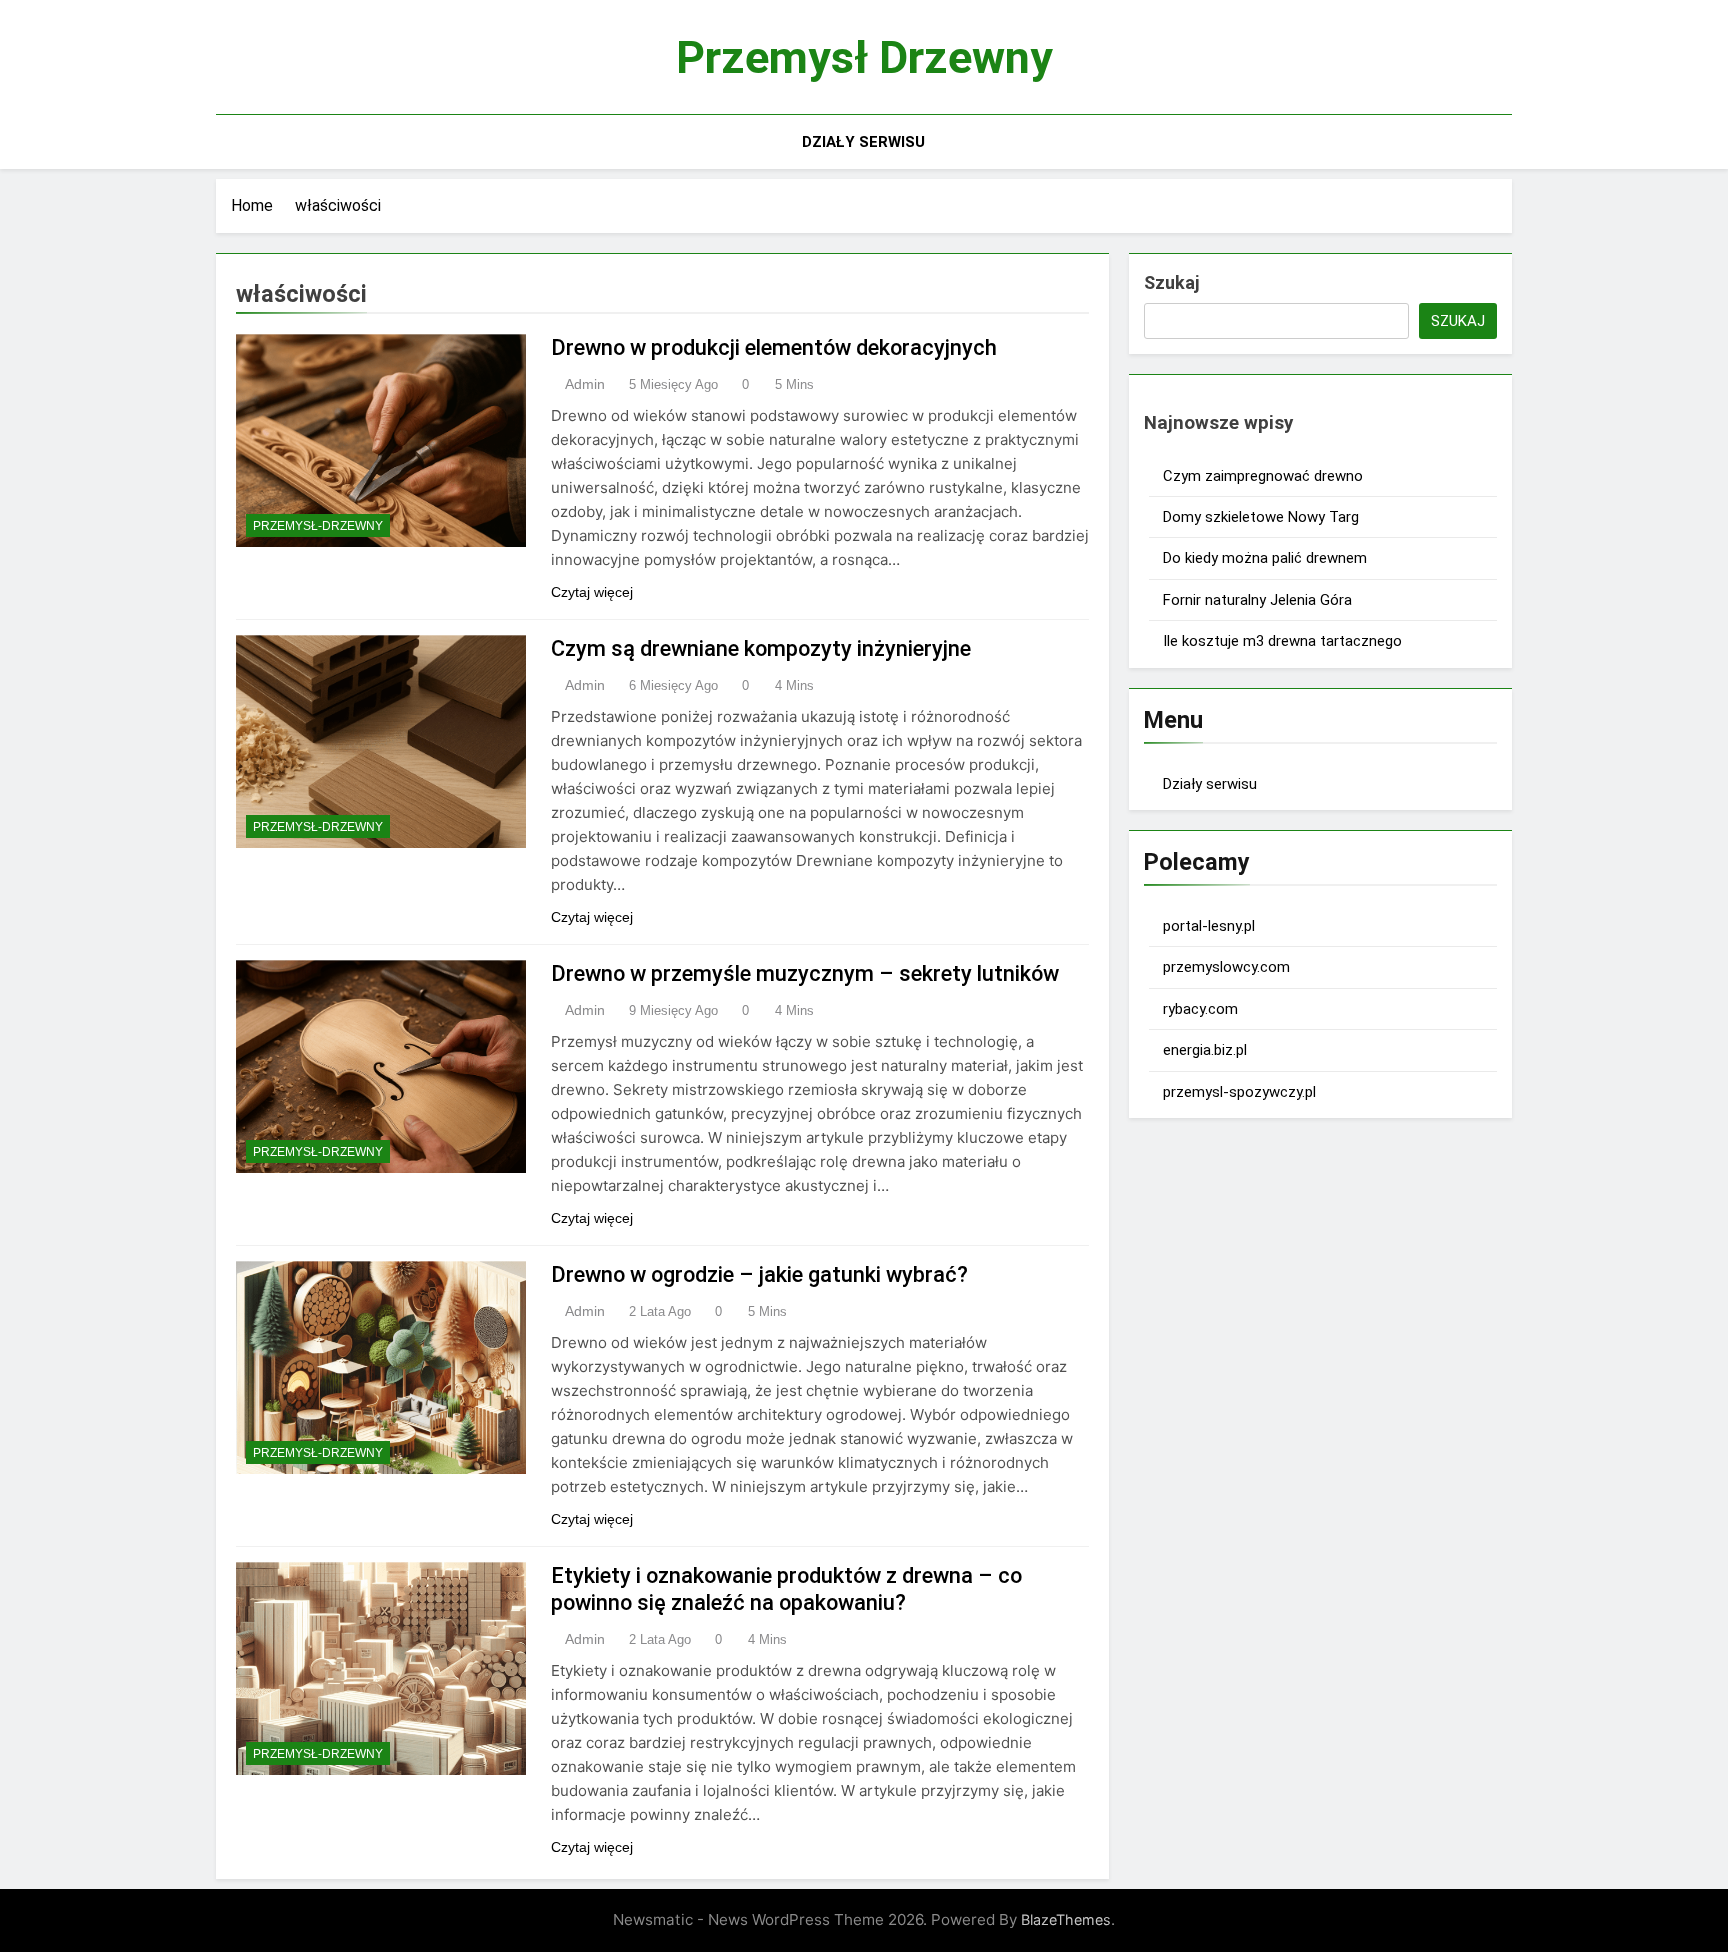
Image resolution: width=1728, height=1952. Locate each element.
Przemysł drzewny (864, 57)
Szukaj (1171, 282)
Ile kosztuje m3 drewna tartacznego (1282, 641)
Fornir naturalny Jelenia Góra (1257, 600)
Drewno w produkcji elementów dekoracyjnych (774, 347)
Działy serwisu (863, 142)
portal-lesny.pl (1209, 926)
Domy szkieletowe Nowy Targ (1261, 517)
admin (585, 384)
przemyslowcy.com (1226, 967)
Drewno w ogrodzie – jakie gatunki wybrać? (759, 1274)
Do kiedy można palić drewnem (1265, 558)
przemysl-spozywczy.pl (1239, 1092)
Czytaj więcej (592, 592)
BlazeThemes (1066, 1919)
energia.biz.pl (1205, 1050)
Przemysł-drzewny (318, 526)
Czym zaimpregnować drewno (1263, 476)
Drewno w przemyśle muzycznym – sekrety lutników (805, 973)
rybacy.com (1200, 1009)
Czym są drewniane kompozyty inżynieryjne (761, 648)
